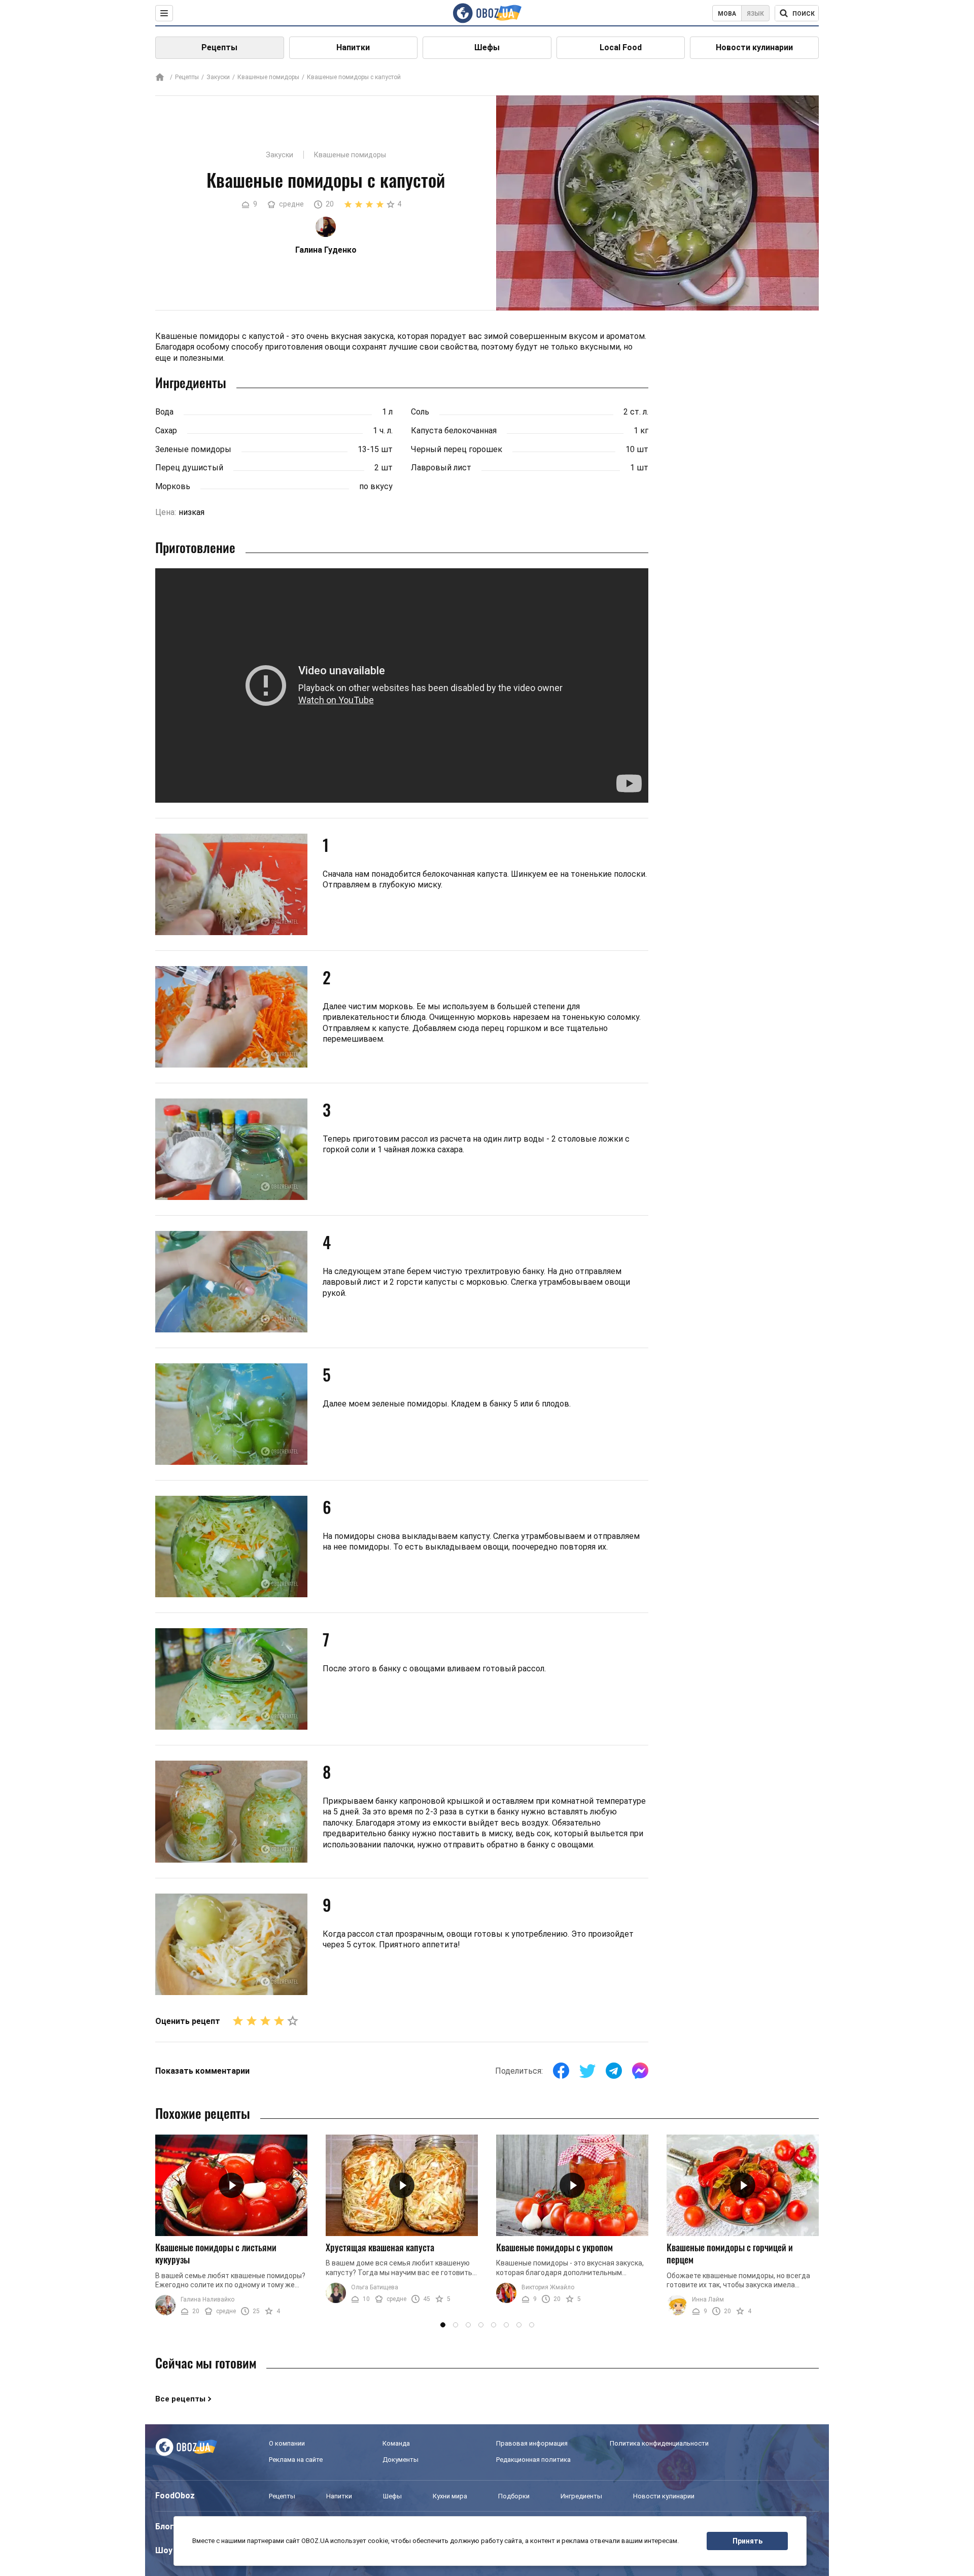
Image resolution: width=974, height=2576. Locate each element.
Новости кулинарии (754, 47)
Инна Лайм (708, 2299)
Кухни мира (450, 2496)
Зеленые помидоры (193, 449)
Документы (401, 2460)
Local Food (621, 47)
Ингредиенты (581, 2496)
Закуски (218, 77)
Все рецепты (180, 2399)
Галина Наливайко (207, 2299)
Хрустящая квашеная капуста (380, 2247)
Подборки (514, 2496)
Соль (420, 412)
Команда (396, 2443)
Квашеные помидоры (268, 77)
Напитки (353, 47)
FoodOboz (175, 2496)
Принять (747, 2541)
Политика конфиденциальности (659, 2443)
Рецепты (219, 47)
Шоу (164, 2550)
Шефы (487, 47)
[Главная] (160, 78)
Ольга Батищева (375, 2287)
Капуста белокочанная (454, 431)
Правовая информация (532, 2443)
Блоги (167, 2527)
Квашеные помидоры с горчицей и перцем (730, 2254)
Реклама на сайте (296, 2460)
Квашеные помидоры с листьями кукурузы (216, 2254)
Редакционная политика (533, 2460)
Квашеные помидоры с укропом (554, 2247)
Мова (727, 14)
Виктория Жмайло (548, 2287)
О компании (287, 2443)
